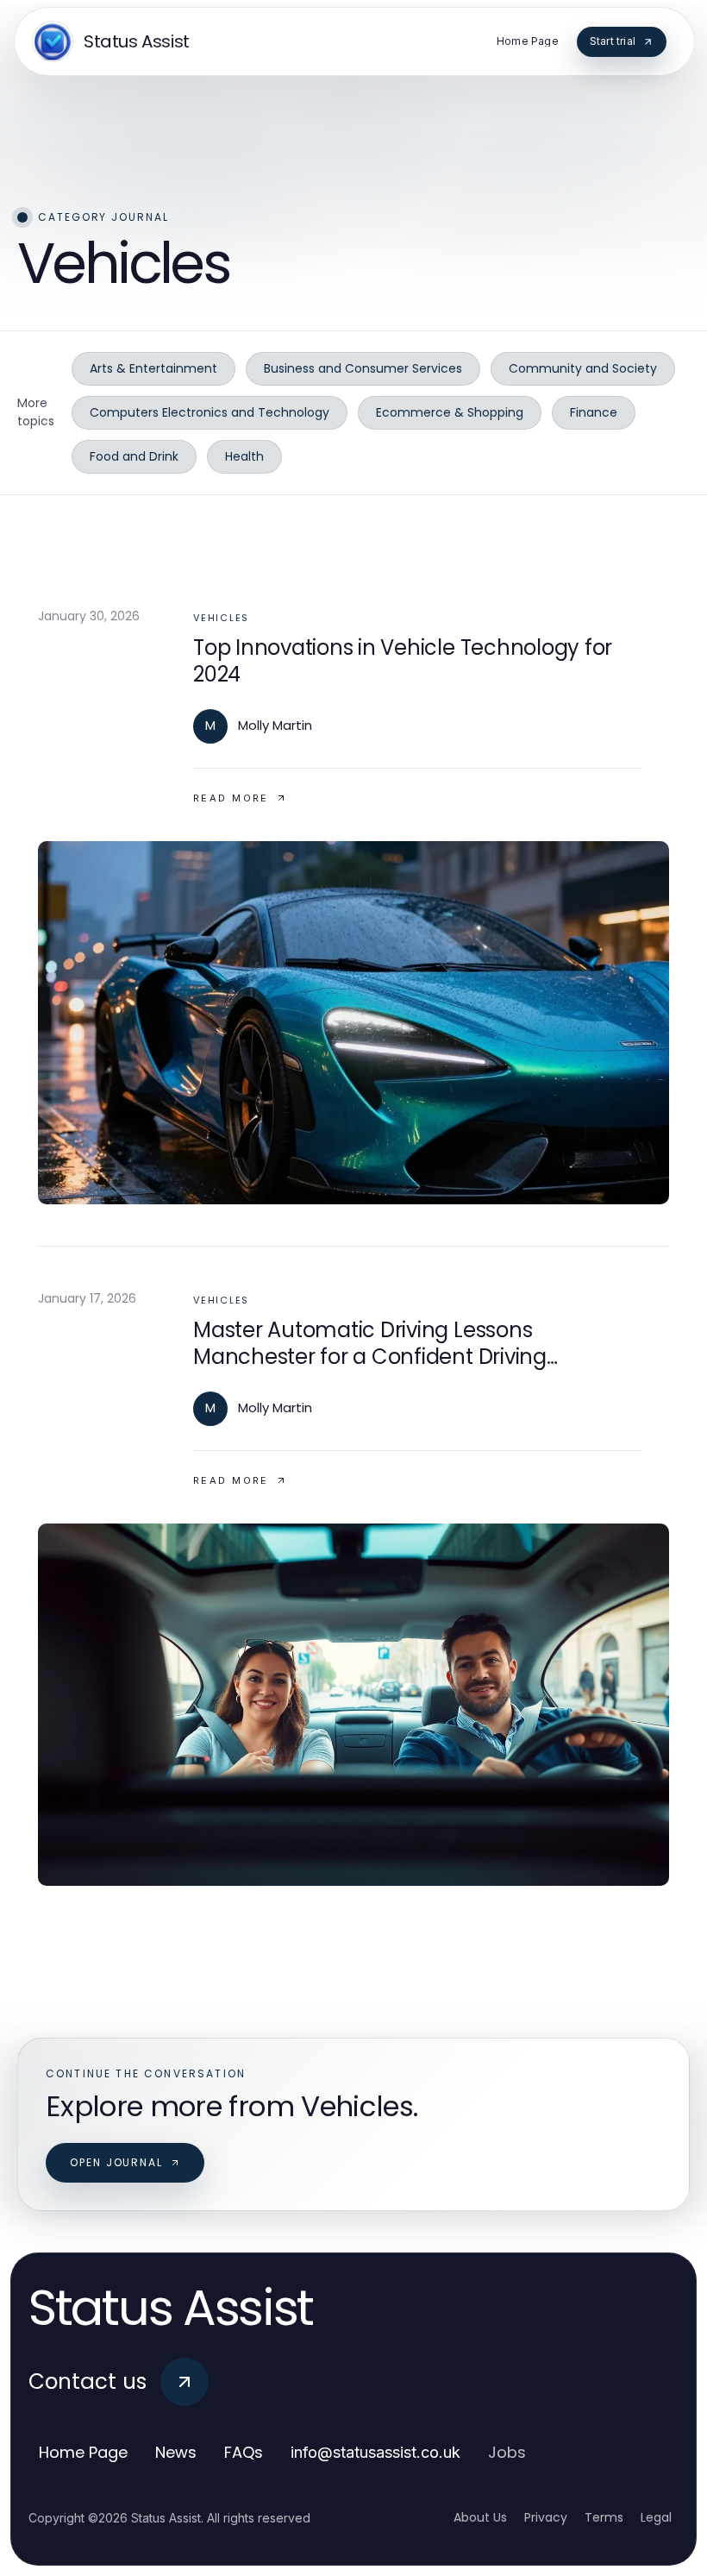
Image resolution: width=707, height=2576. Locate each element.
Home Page (83, 2452)
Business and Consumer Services (363, 368)
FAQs (244, 2452)
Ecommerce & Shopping (450, 412)
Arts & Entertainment (153, 368)
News (176, 2452)
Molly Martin (275, 725)
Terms (604, 2517)
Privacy (546, 2517)
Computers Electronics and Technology (210, 412)
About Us (480, 2517)
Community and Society (583, 368)
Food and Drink (134, 456)
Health (244, 456)
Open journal (116, 2162)
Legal (656, 2517)
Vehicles (221, 618)
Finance (594, 412)
